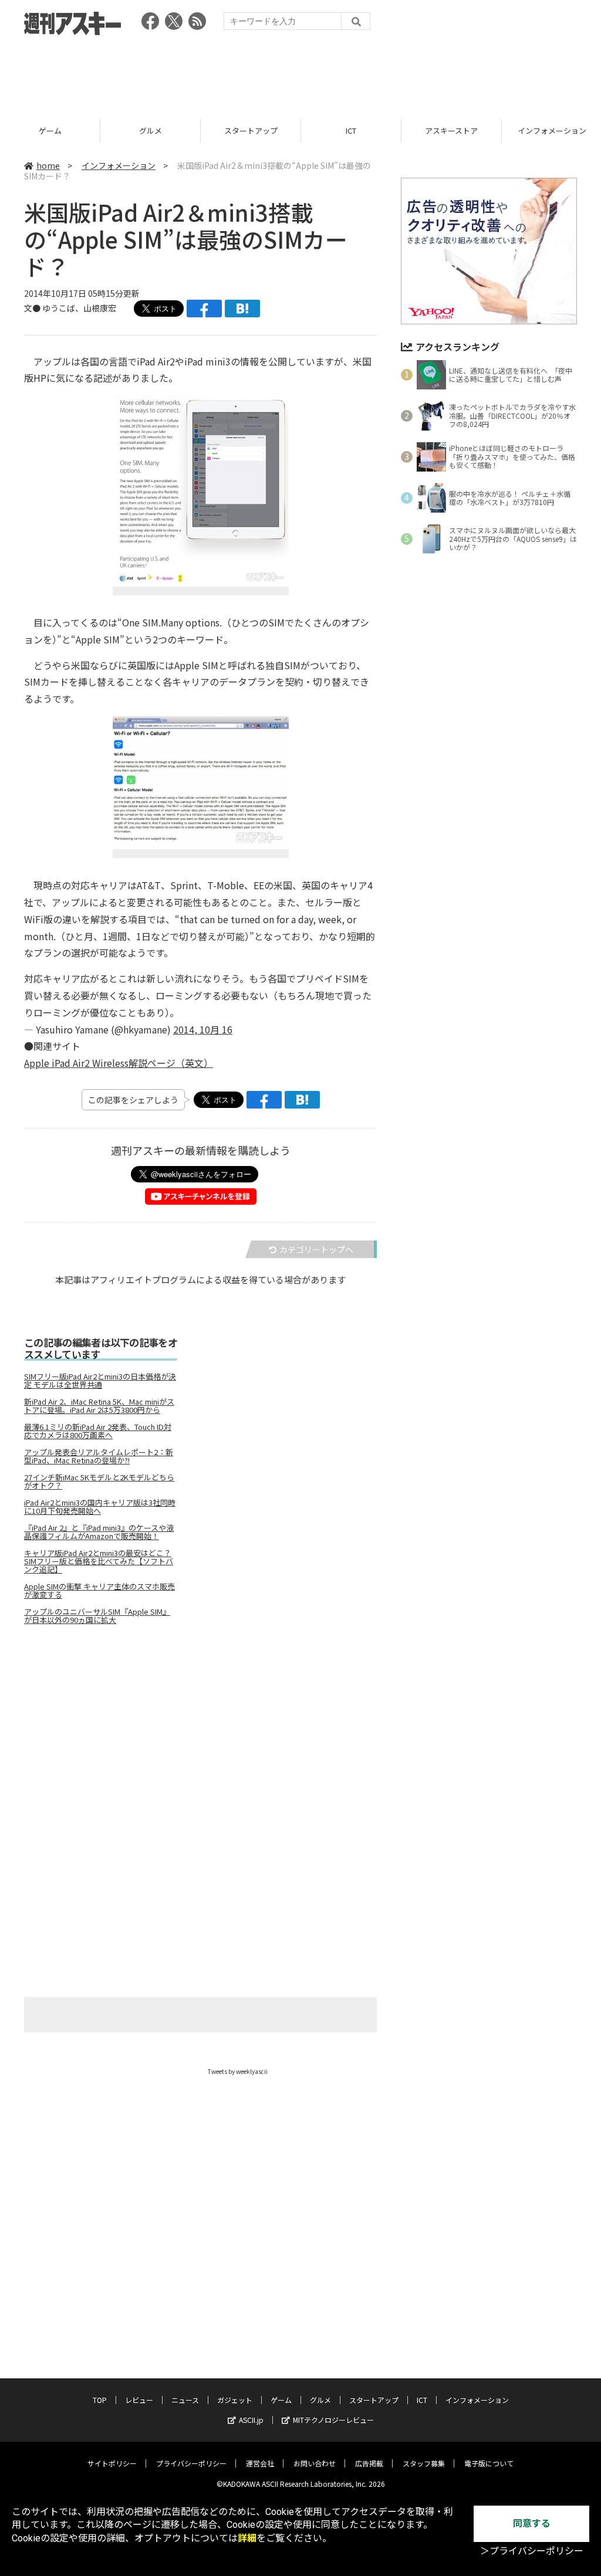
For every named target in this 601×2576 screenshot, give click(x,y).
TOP (100, 2400)
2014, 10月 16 (203, 1029)
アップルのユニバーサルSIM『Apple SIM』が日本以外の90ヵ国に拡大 (97, 1616)
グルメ (151, 131)
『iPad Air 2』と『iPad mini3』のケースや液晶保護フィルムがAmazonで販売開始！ (99, 1532)
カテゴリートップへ (316, 1249)
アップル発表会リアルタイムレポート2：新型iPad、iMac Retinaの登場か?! (99, 1456)
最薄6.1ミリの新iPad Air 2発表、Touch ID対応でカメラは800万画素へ (98, 1431)
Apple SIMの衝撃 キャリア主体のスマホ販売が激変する (99, 1591)
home (48, 165)
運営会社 (260, 2463)
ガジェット (235, 2400)
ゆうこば (59, 308)
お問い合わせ (315, 2463)
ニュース (185, 2400)
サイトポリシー (112, 2463)
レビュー (139, 2400)
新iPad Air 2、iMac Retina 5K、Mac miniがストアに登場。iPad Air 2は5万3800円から (99, 1406)
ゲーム (50, 131)
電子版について (489, 2463)
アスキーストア (451, 131)
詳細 (247, 2538)
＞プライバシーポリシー (532, 2551)
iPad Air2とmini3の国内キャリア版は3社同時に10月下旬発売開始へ (100, 1507)
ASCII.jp (251, 2420)
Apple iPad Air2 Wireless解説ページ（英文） (119, 1063)
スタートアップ (251, 131)
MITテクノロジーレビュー (333, 2420)
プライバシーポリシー (191, 2463)
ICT (351, 131)
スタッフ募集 (424, 2463)
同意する (532, 2524)
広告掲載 (369, 2463)
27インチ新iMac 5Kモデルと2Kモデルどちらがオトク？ (99, 1482)
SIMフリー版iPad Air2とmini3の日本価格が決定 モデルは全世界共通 (100, 1381)
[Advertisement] (300, 73)
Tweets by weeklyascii (238, 2071)
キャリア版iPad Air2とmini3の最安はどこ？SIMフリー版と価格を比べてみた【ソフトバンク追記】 (99, 1561)
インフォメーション (119, 165)
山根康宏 (100, 308)
